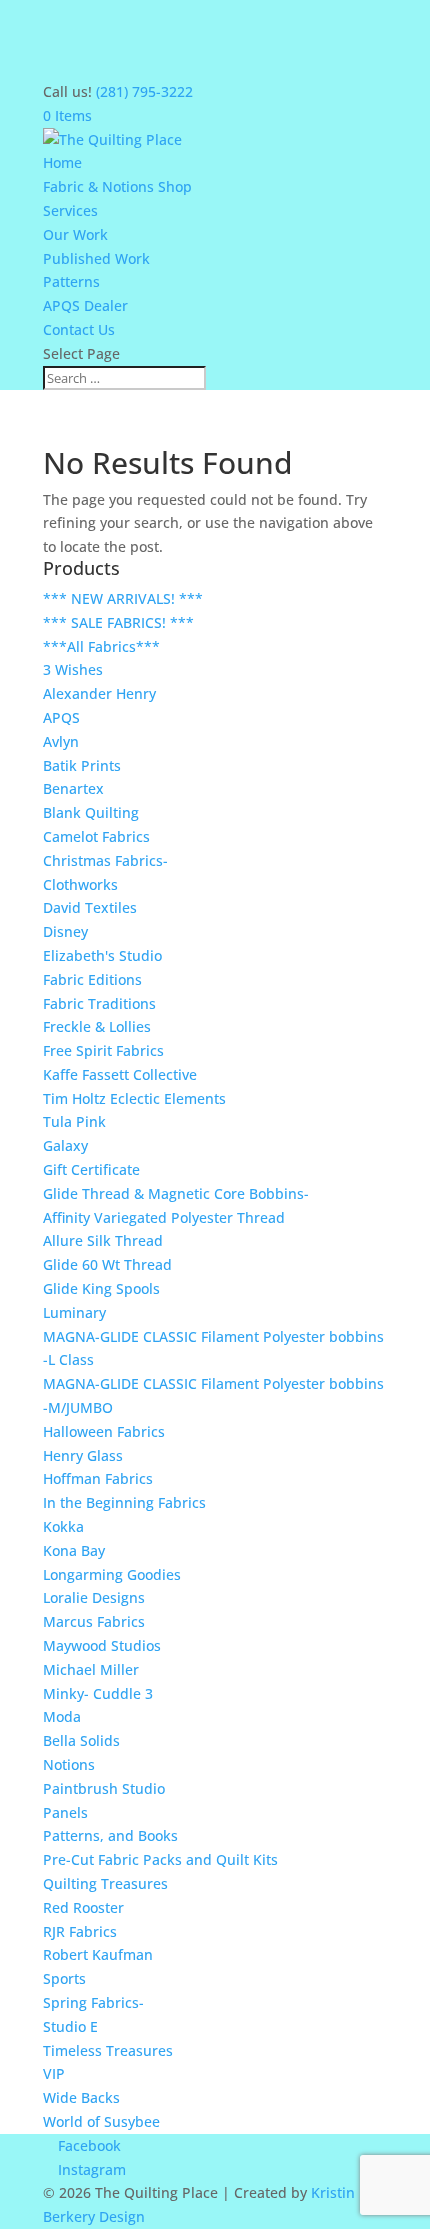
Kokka (63, 1526)
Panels (65, 1812)
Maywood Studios (102, 1645)
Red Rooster (83, 1907)
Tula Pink (74, 1121)
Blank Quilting (91, 812)
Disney (65, 931)
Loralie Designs (94, 1597)
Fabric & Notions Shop (117, 186)
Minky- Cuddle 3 (98, 1693)
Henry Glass (83, 1455)
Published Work (96, 258)
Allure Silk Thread (103, 1240)
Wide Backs (81, 2097)
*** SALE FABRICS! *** (118, 622)
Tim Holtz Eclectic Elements (134, 1098)
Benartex (73, 788)
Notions (69, 1764)
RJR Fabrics (80, 1931)
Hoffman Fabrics (98, 1478)
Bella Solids (81, 1740)
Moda (62, 1716)
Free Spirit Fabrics (103, 1050)
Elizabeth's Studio (102, 955)
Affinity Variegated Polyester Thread (164, 1217)
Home (62, 162)
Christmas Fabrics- (105, 860)
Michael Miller (91, 1669)
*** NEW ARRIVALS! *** (123, 598)
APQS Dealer (85, 305)
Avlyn (61, 741)
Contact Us (79, 329)
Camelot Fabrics (96, 836)
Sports (64, 1978)
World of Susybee (101, 2121)
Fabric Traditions (99, 1003)
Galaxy (65, 1145)
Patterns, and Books (110, 1835)
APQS (61, 717)
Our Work (75, 234)
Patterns (71, 281)
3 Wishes (73, 669)
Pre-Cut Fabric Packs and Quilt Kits (160, 1859)
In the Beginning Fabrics (124, 1502)
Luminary (74, 1312)
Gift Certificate (91, 1169)
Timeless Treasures (108, 2050)
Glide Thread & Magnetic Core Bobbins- (176, 1193)
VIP (54, 2073)
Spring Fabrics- (93, 2002)
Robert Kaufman (98, 1954)
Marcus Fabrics (94, 1621)
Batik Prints (82, 765)
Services (70, 210)
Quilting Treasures (105, 1883)
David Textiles (90, 907)
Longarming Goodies (112, 1574)
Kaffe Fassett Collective (120, 1074)
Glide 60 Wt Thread (107, 1264)
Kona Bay (74, 1550)
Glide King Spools (101, 1288)
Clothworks (80, 884)
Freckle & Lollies (97, 1026)
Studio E (70, 2026)
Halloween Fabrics (104, 1431)
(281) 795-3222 (144, 91)
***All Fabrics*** (101, 646)
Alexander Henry (99, 693)
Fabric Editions (92, 979)
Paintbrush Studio (104, 1788)
